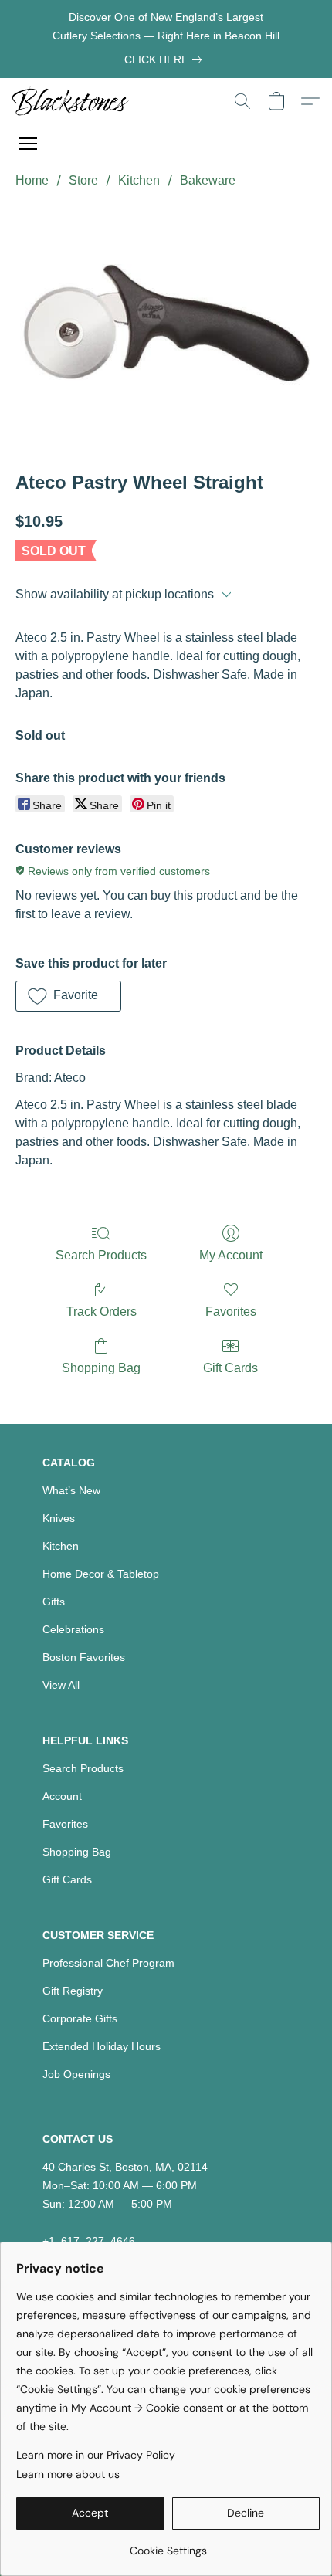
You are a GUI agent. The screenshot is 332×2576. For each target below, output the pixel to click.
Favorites (231, 1312)
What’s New (71, 1490)
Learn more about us (68, 2474)
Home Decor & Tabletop (101, 1574)
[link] (166, 59)
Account (62, 1796)
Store (83, 180)
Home (32, 180)
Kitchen (139, 180)
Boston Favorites (84, 1657)
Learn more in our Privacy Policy (96, 2455)
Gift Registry (73, 1991)
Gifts (54, 1602)
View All (61, 1685)
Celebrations (73, 1629)
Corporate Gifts (80, 2018)
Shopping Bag (101, 1368)
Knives (59, 1518)
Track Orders (102, 1312)
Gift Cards (230, 1368)
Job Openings (76, 2074)
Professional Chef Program (108, 1963)
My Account (231, 1255)
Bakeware (208, 180)
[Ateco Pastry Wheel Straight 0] (166, 327)
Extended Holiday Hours (102, 2046)
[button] (74, 101)
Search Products (101, 1255)
